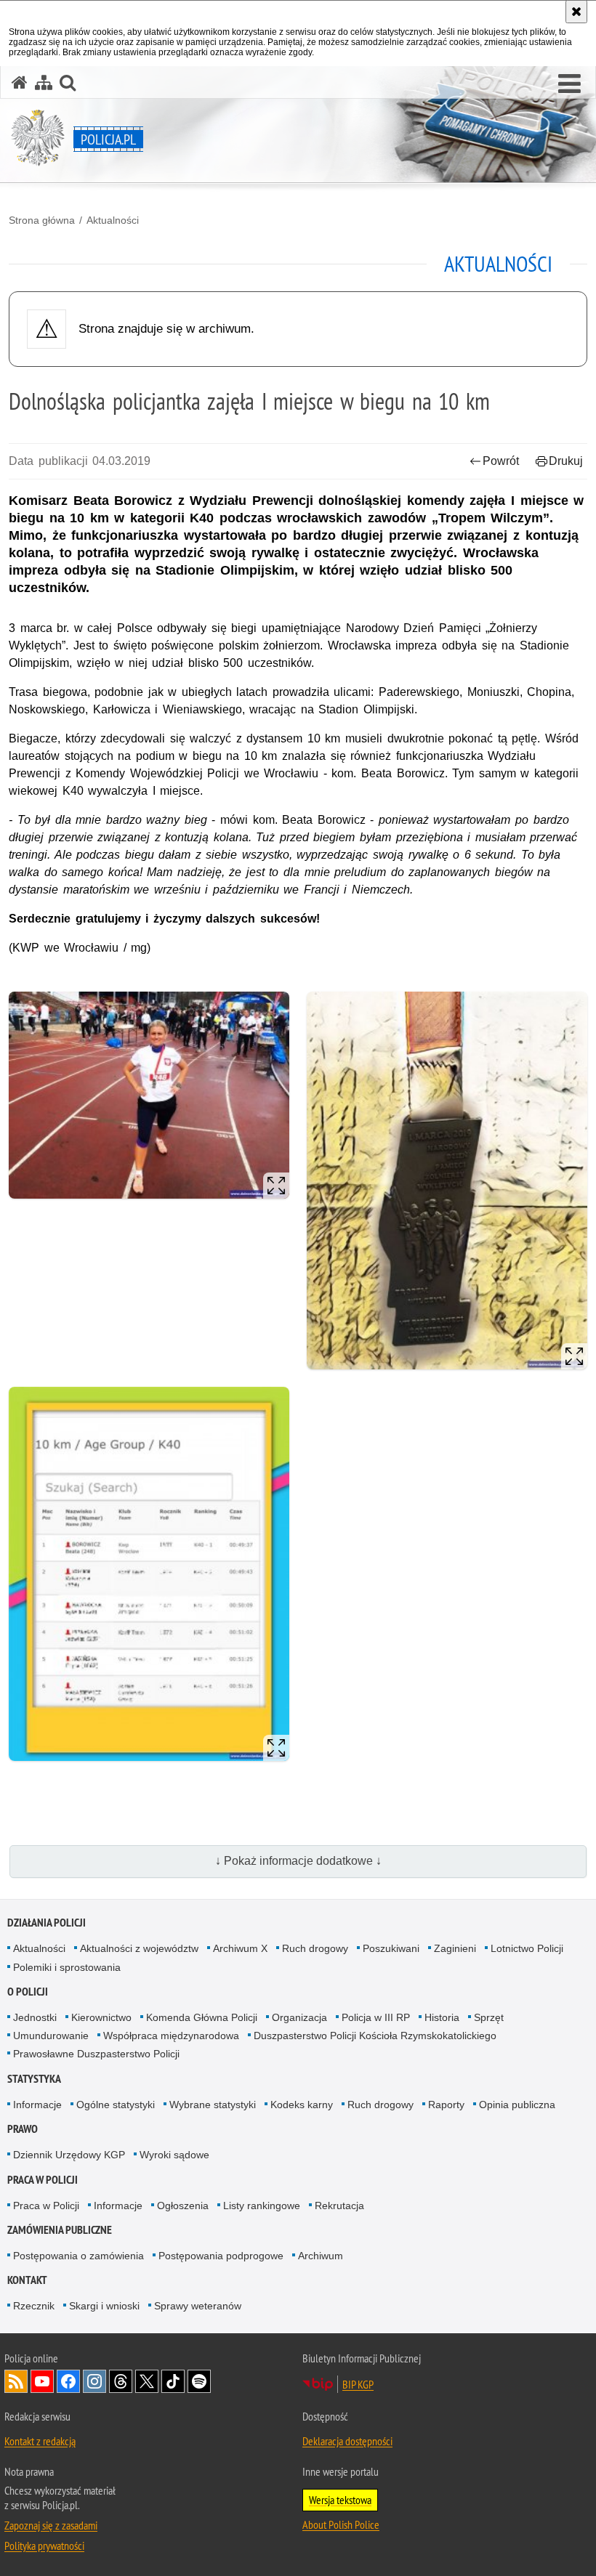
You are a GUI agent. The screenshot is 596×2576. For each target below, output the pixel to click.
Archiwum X (240, 1948)
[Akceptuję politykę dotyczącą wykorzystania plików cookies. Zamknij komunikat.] (576, 12)
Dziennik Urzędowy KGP (69, 2155)
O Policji (28, 1992)
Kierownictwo (101, 2017)
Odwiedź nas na (42, 2381)
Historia (442, 2017)
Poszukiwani (391, 1948)
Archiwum (321, 2256)
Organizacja (299, 2017)
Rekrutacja (339, 2206)
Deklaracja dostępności (347, 2441)
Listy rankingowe (262, 2206)
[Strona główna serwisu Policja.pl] (20, 82)
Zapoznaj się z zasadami (51, 2525)
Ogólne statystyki (116, 2105)
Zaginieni (455, 1948)
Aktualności (113, 220)
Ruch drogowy (315, 1948)
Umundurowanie (51, 2036)
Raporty (446, 2105)
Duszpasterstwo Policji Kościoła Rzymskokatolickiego (375, 2036)
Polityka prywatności (44, 2545)
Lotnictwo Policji (527, 1948)
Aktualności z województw (139, 1948)
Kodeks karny (302, 2105)
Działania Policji (47, 1923)
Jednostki (35, 2017)
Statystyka (34, 2079)
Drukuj (566, 461)
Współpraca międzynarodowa (171, 2036)
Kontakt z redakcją (40, 2441)
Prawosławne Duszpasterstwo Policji (96, 2054)
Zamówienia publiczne (60, 2230)
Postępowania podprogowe (221, 2256)
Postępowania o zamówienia (78, 2256)
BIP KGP (358, 2384)
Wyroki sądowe (174, 2155)
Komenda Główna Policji (202, 2017)
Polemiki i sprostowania (67, 1967)
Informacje (37, 2105)
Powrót (501, 461)
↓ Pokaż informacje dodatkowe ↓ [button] (298, 1861)
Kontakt (27, 2280)
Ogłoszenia (183, 2206)
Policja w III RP (376, 2017)
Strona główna (42, 220)
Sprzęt (489, 2017)
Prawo (23, 2129)
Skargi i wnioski (104, 2306)
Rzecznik (34, 2306)
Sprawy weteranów (198, 2306)
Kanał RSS (16, 2381)
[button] (569, 84)
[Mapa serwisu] (44, 82)
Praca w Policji (43, 2180)
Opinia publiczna (517, 2105)
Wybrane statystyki (213, 2105)
